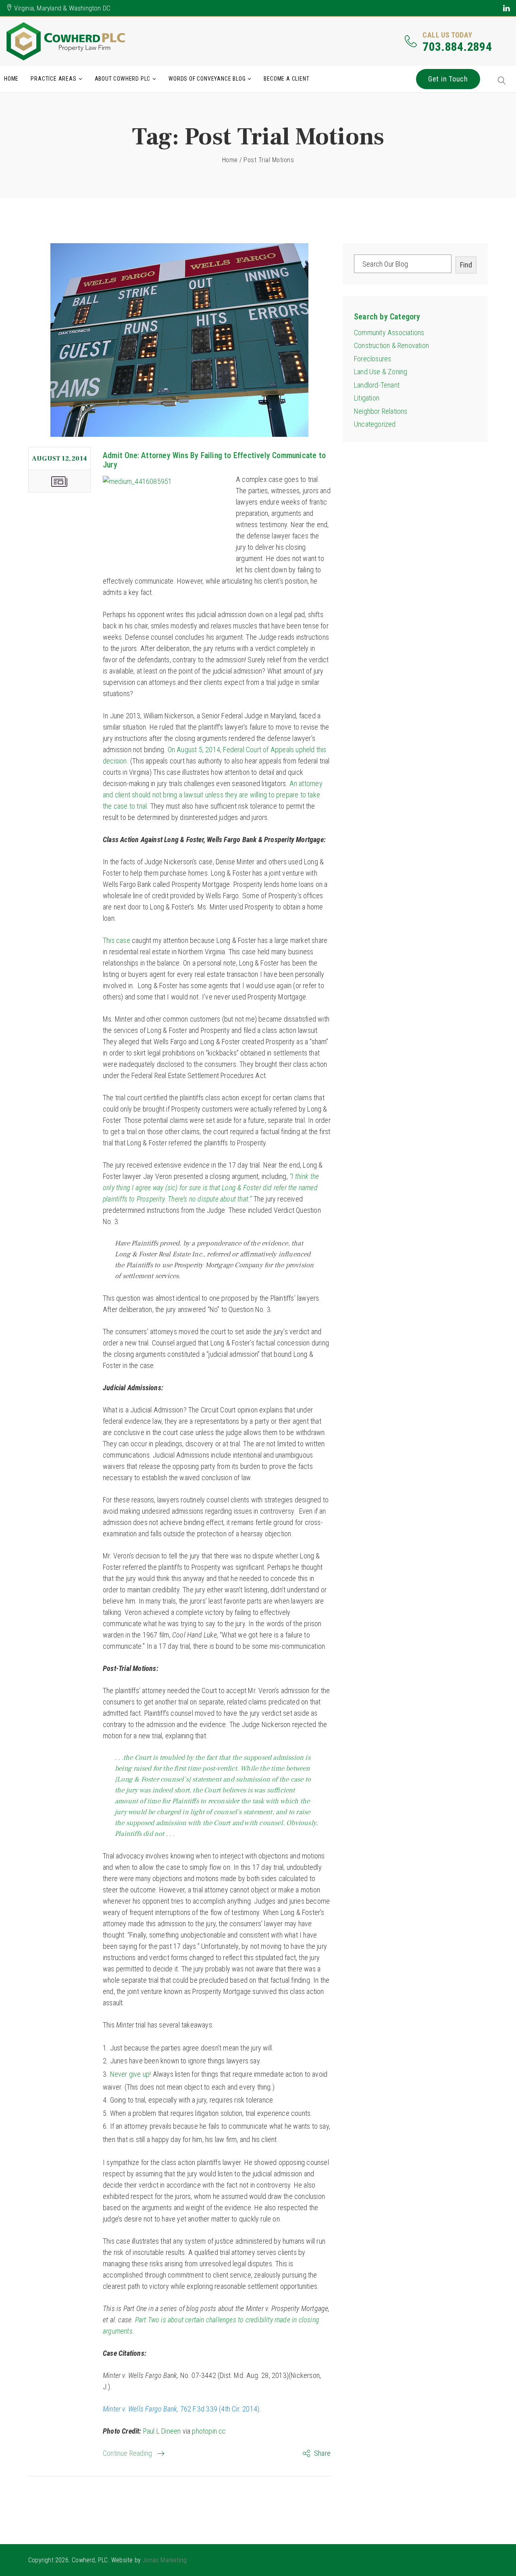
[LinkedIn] (507, 8)
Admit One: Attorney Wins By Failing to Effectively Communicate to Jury (214, 460)
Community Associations (389, 333)
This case (117, 940)
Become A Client (286, 79)
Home (11, 79)
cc (222, 2431)
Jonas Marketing (164, 2560)
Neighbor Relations (381, 411)
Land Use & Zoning (381, 372)
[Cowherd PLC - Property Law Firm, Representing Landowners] (67, 41)
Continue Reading (127, 2453)
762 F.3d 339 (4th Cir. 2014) (181, 2409)
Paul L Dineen (162, 2431)
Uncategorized (375, 424)
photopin (204, 2431)
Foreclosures (372, 359)
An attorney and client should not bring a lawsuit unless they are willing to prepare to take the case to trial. (213, 795)
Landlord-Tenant (377, 385)
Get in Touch (448, 79)
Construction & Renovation (391, 345)
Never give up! (131, 2074)
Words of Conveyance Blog (207, 79)
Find (466, 265)
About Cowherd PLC (123, 79)
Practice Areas (53, 79)
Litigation (367, 398)
